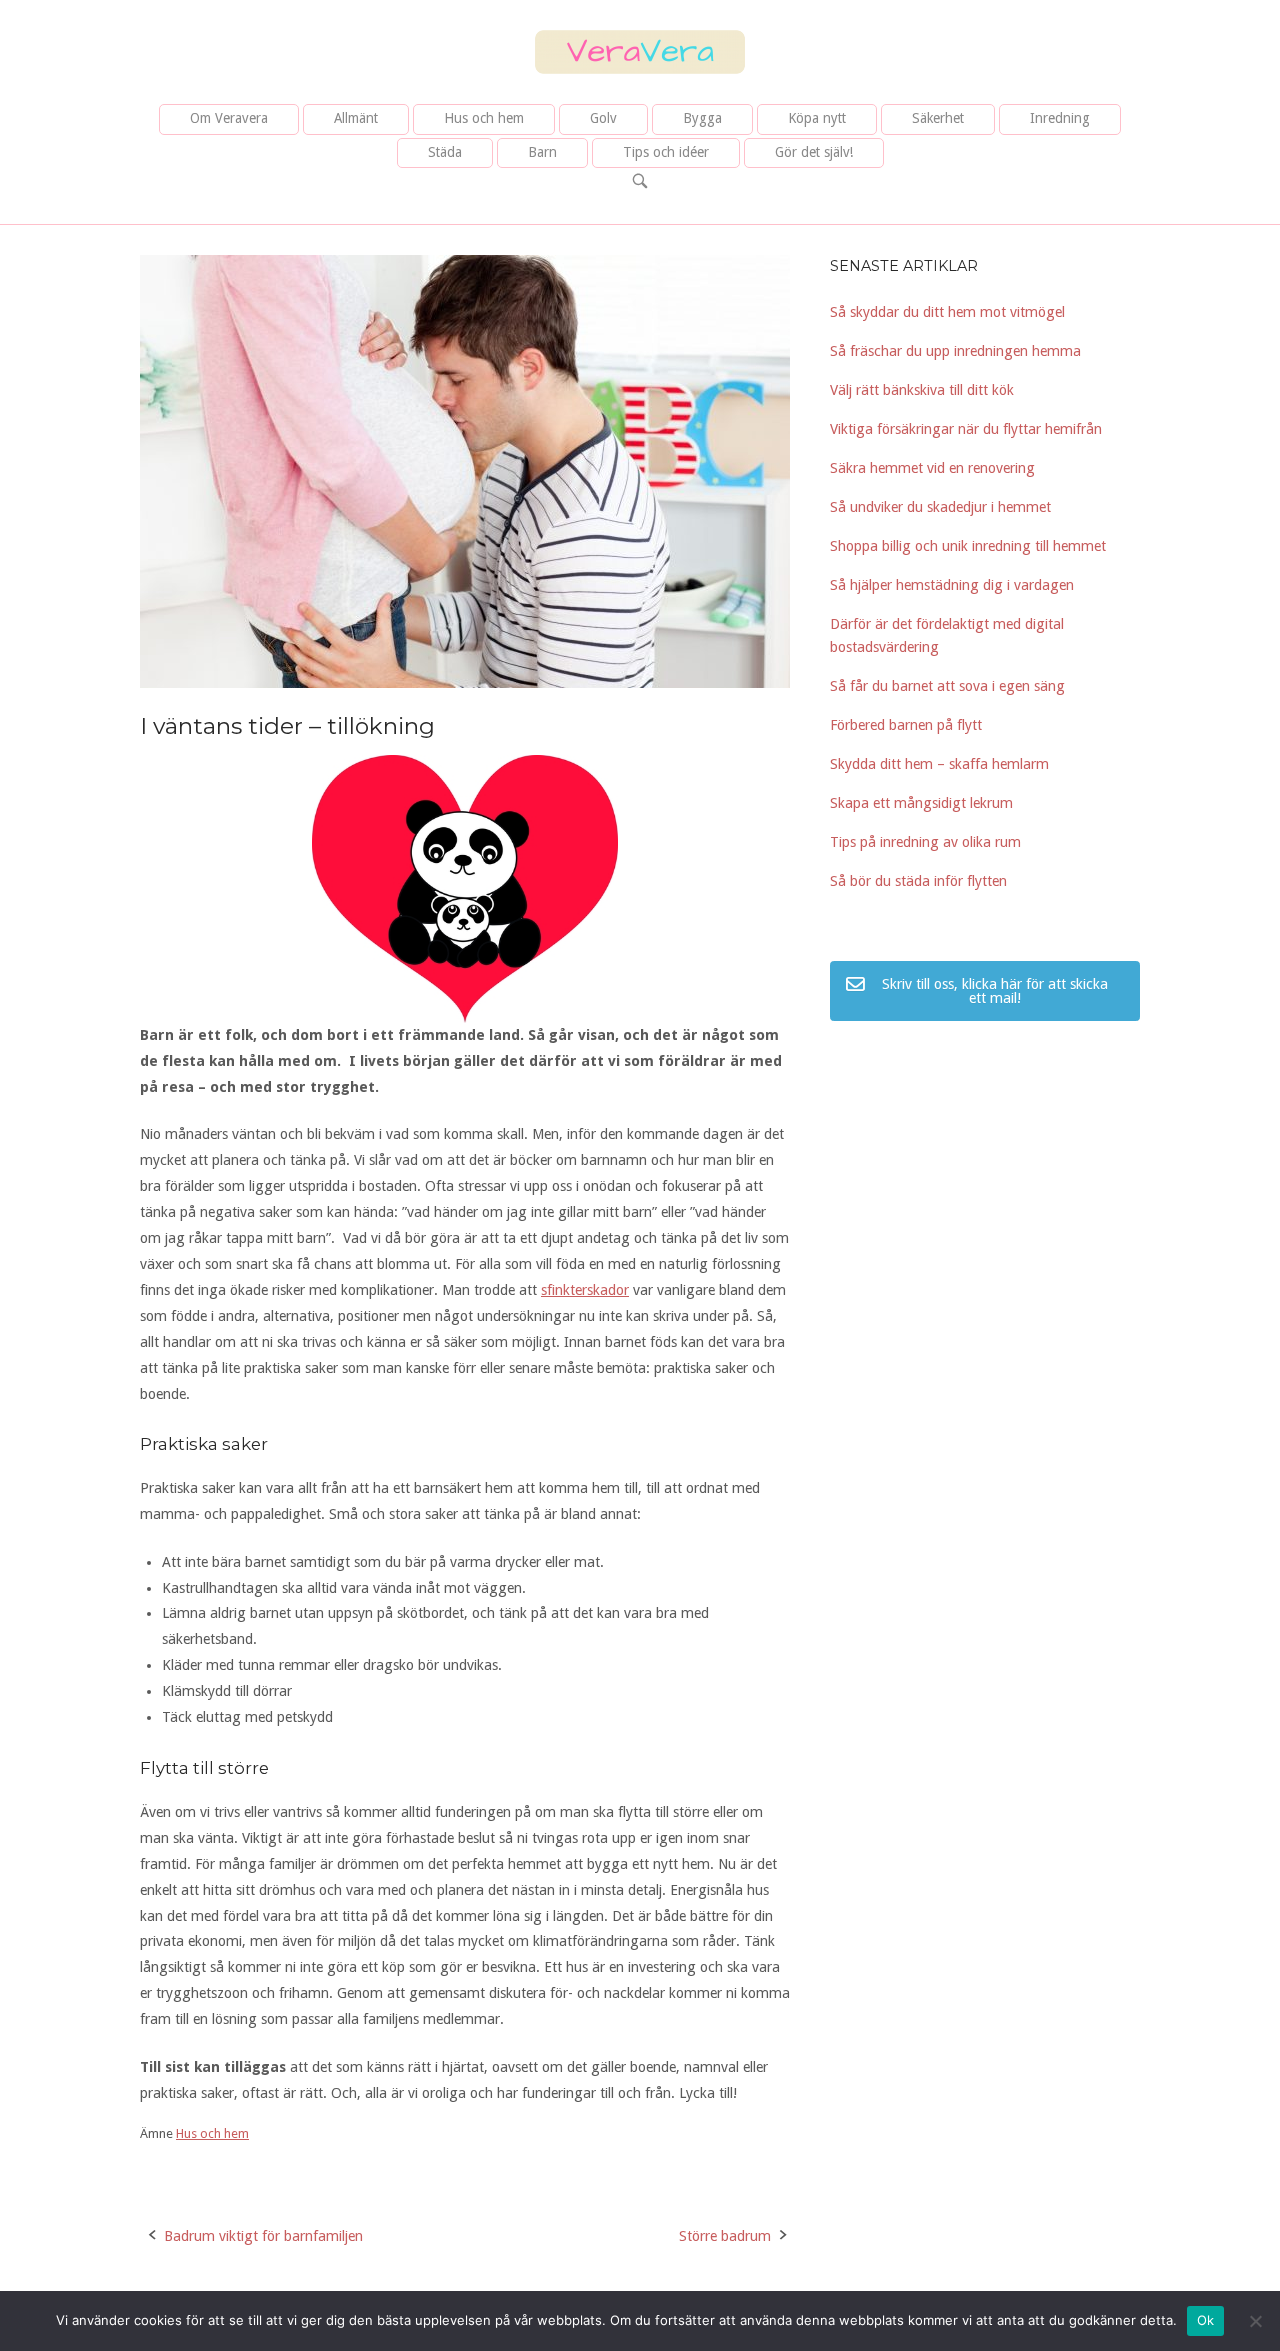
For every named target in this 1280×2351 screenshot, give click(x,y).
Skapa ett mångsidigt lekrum (921, 803)
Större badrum (725, 2236)
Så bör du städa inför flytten (918, 881)
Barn (542, 152)
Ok (1206, 2320)
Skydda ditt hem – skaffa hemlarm (939, 764)
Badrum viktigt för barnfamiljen (263, 2236)
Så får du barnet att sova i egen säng (947, 686)
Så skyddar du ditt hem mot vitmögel (947, 312)
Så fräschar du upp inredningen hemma (955, 351)
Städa (445, 152)
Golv (603, 118)
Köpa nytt (817, 118)
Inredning (1060, 118)
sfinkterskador (585, 1290)
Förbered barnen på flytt (906, 725)
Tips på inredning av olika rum (925, 842)
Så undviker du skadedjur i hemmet (940, 507)
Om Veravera (229, 118)
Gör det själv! (814, 152)
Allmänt (356, 118)
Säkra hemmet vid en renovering (932, 468)
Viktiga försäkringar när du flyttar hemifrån (966, 429)
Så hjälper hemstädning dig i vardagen (952, 585)
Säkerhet (938, 118)
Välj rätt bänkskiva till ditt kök (922, 390)
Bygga (702, 118)
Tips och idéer (666, 152)
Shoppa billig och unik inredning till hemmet (968, 546)
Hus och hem (484, 118)
